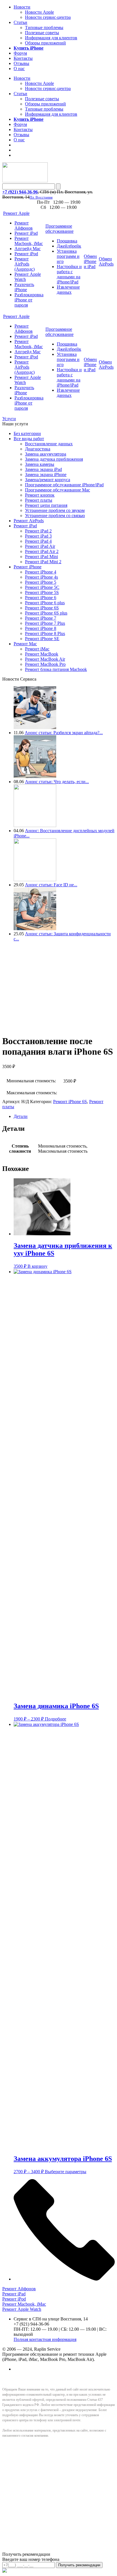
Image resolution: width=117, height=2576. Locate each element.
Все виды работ (29, 439)
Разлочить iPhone (24, 287)
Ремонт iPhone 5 (41, 582)
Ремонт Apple (16, 213)
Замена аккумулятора (46, 454)
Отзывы (21, 63)
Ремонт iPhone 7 (41, 618)
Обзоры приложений (45, 43)
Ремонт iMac (37, 649)
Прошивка (67, 241)
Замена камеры (40, 464)
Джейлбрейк (69, 246)
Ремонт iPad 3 (38, 536)
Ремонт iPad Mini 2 (43, 562)
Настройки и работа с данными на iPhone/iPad (69, 274)
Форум (20, 53)
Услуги (9, 419)
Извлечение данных (68, 290)
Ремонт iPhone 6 (41, 598)
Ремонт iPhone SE (42, 639)
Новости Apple (39, 12)
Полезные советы (42, 33)
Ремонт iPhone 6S (42, 608)
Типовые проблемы (44, 27)
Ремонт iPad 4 (38, 541)
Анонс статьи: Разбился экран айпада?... (64, 733)
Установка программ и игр (68, 256)
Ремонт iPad (26, 233)
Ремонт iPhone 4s (41, 577)
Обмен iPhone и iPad (90, 261)
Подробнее (56, 1719)
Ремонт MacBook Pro (45, 664)
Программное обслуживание (59, 229)
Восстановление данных (49, 444)
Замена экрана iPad (43, 469)
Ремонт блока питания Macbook (56, 669)
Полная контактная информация (45, 2339)
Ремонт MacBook (42, 654)
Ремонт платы (39, 500)
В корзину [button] (37, 1266)
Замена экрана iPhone (46, 474)
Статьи (20, 22)
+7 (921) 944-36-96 (20, 192)
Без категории (27, 433)
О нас (19, 69)
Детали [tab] (21, 1116)
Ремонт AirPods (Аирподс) (25, 264)
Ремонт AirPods (29, 521)
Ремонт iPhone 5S (42, 592)
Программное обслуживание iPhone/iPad (64, 485)
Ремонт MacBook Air (45, 659)
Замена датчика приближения (54, 459)
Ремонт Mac (25, 644)
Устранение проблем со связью (55, 516)
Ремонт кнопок (40, 495)
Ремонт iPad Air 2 (42, 551)
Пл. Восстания (41, 197)
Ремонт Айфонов (24, 225)
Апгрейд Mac (28, 249)
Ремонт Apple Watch (22, 2309)
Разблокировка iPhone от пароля (29, 300)
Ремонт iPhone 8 (41, 628)
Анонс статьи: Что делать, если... (57, 782)
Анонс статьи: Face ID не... (51, 885)
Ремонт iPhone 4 (41, 572)
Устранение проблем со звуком (55, 510)
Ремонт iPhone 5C (42, 587)
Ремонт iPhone (28, 567)
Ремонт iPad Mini (41, 557)
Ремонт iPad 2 (38, 531)
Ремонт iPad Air (40, 546)
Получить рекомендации (79, 2565)
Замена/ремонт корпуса (48, 480)
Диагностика (38, 449)
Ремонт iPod (26, 254)
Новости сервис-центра (48, 17)
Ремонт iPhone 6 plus (45, 603)
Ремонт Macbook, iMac (29, 241)
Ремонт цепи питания (46, 505)
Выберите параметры (66, 2172)
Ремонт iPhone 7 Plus (45, 623)
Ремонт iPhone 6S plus (46, 613)
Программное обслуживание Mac (58, 490)
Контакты (23, 58)
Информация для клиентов (51, 38)
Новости (22, 7)
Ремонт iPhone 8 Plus (45, 633)
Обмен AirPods (106, 261)
